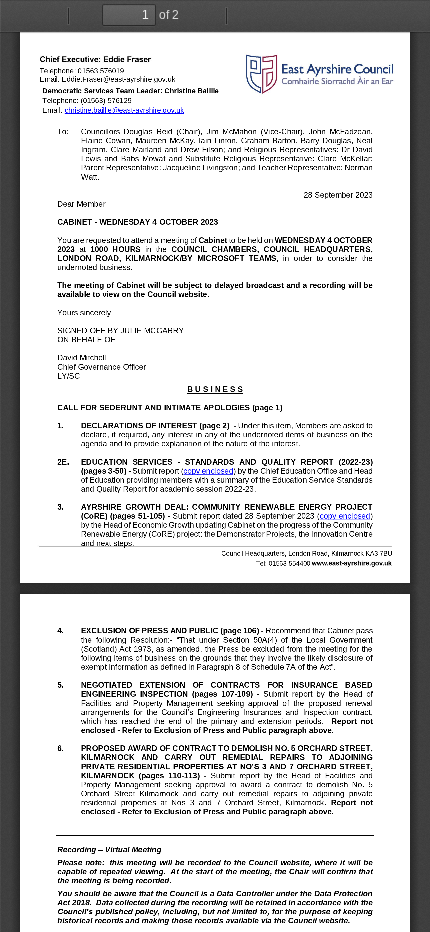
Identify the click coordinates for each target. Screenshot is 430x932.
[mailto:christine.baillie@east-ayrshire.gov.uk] (124, 110)
